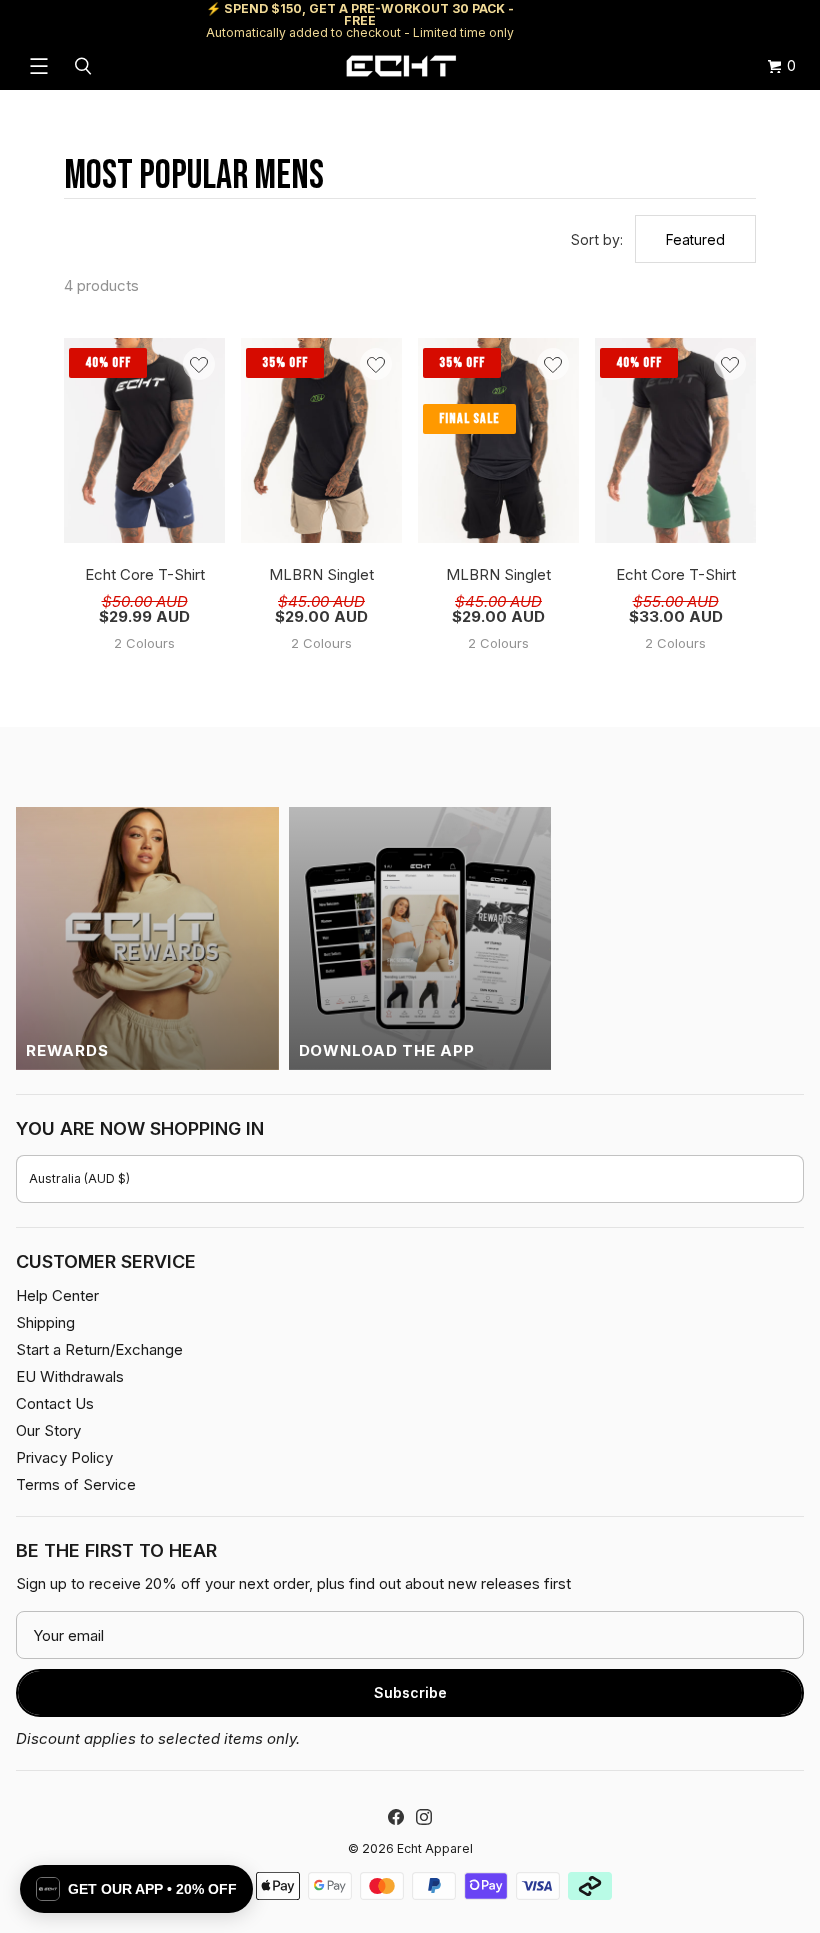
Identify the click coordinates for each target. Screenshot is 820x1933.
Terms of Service (76, 1484)
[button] (136, 1889)
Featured (695, 239)
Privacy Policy (64, 1457)
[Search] (86, 66)
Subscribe (410, 1692)
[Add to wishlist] (199, 364)
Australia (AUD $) (79, 1178)
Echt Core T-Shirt (145, 574)
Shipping (635, 20)
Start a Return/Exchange (99, 1349)
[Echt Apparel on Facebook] (396, 1817)
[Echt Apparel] (401, 66)
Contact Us (55, 1403)
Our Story (48, 1430)
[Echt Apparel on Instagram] (424, 1817)
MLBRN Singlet (321, 574)
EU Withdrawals (70, 1376)
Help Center (737, 20)
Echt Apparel (435, 1848)
